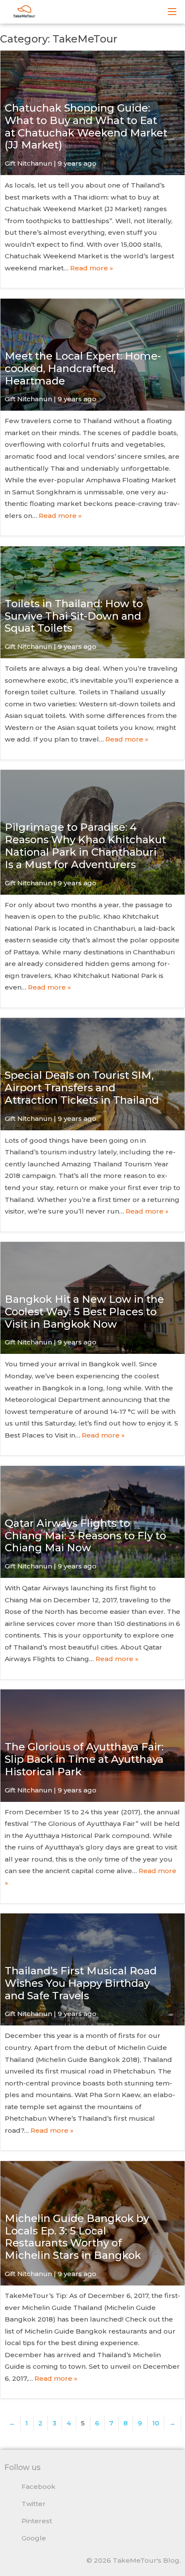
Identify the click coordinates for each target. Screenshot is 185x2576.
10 (156, 2423)
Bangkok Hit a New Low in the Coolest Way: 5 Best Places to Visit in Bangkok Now (84, 1312)
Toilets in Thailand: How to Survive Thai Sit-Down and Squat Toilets (74, 616)
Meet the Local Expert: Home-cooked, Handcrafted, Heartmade (83, 368)
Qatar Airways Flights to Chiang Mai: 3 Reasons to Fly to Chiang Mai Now (85, 1536)
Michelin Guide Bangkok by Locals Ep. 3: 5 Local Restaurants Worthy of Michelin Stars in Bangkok (77, 2237)
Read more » (92, 268)
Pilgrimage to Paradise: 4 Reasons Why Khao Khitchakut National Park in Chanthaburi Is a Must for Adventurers (85, 846)
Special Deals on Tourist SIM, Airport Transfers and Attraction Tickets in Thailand (82, 1088)
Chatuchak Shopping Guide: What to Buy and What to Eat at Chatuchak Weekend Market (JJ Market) (86, 126)
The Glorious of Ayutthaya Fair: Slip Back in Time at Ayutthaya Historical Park (84, 1759)
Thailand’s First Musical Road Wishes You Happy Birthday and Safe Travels (81, 1983)
